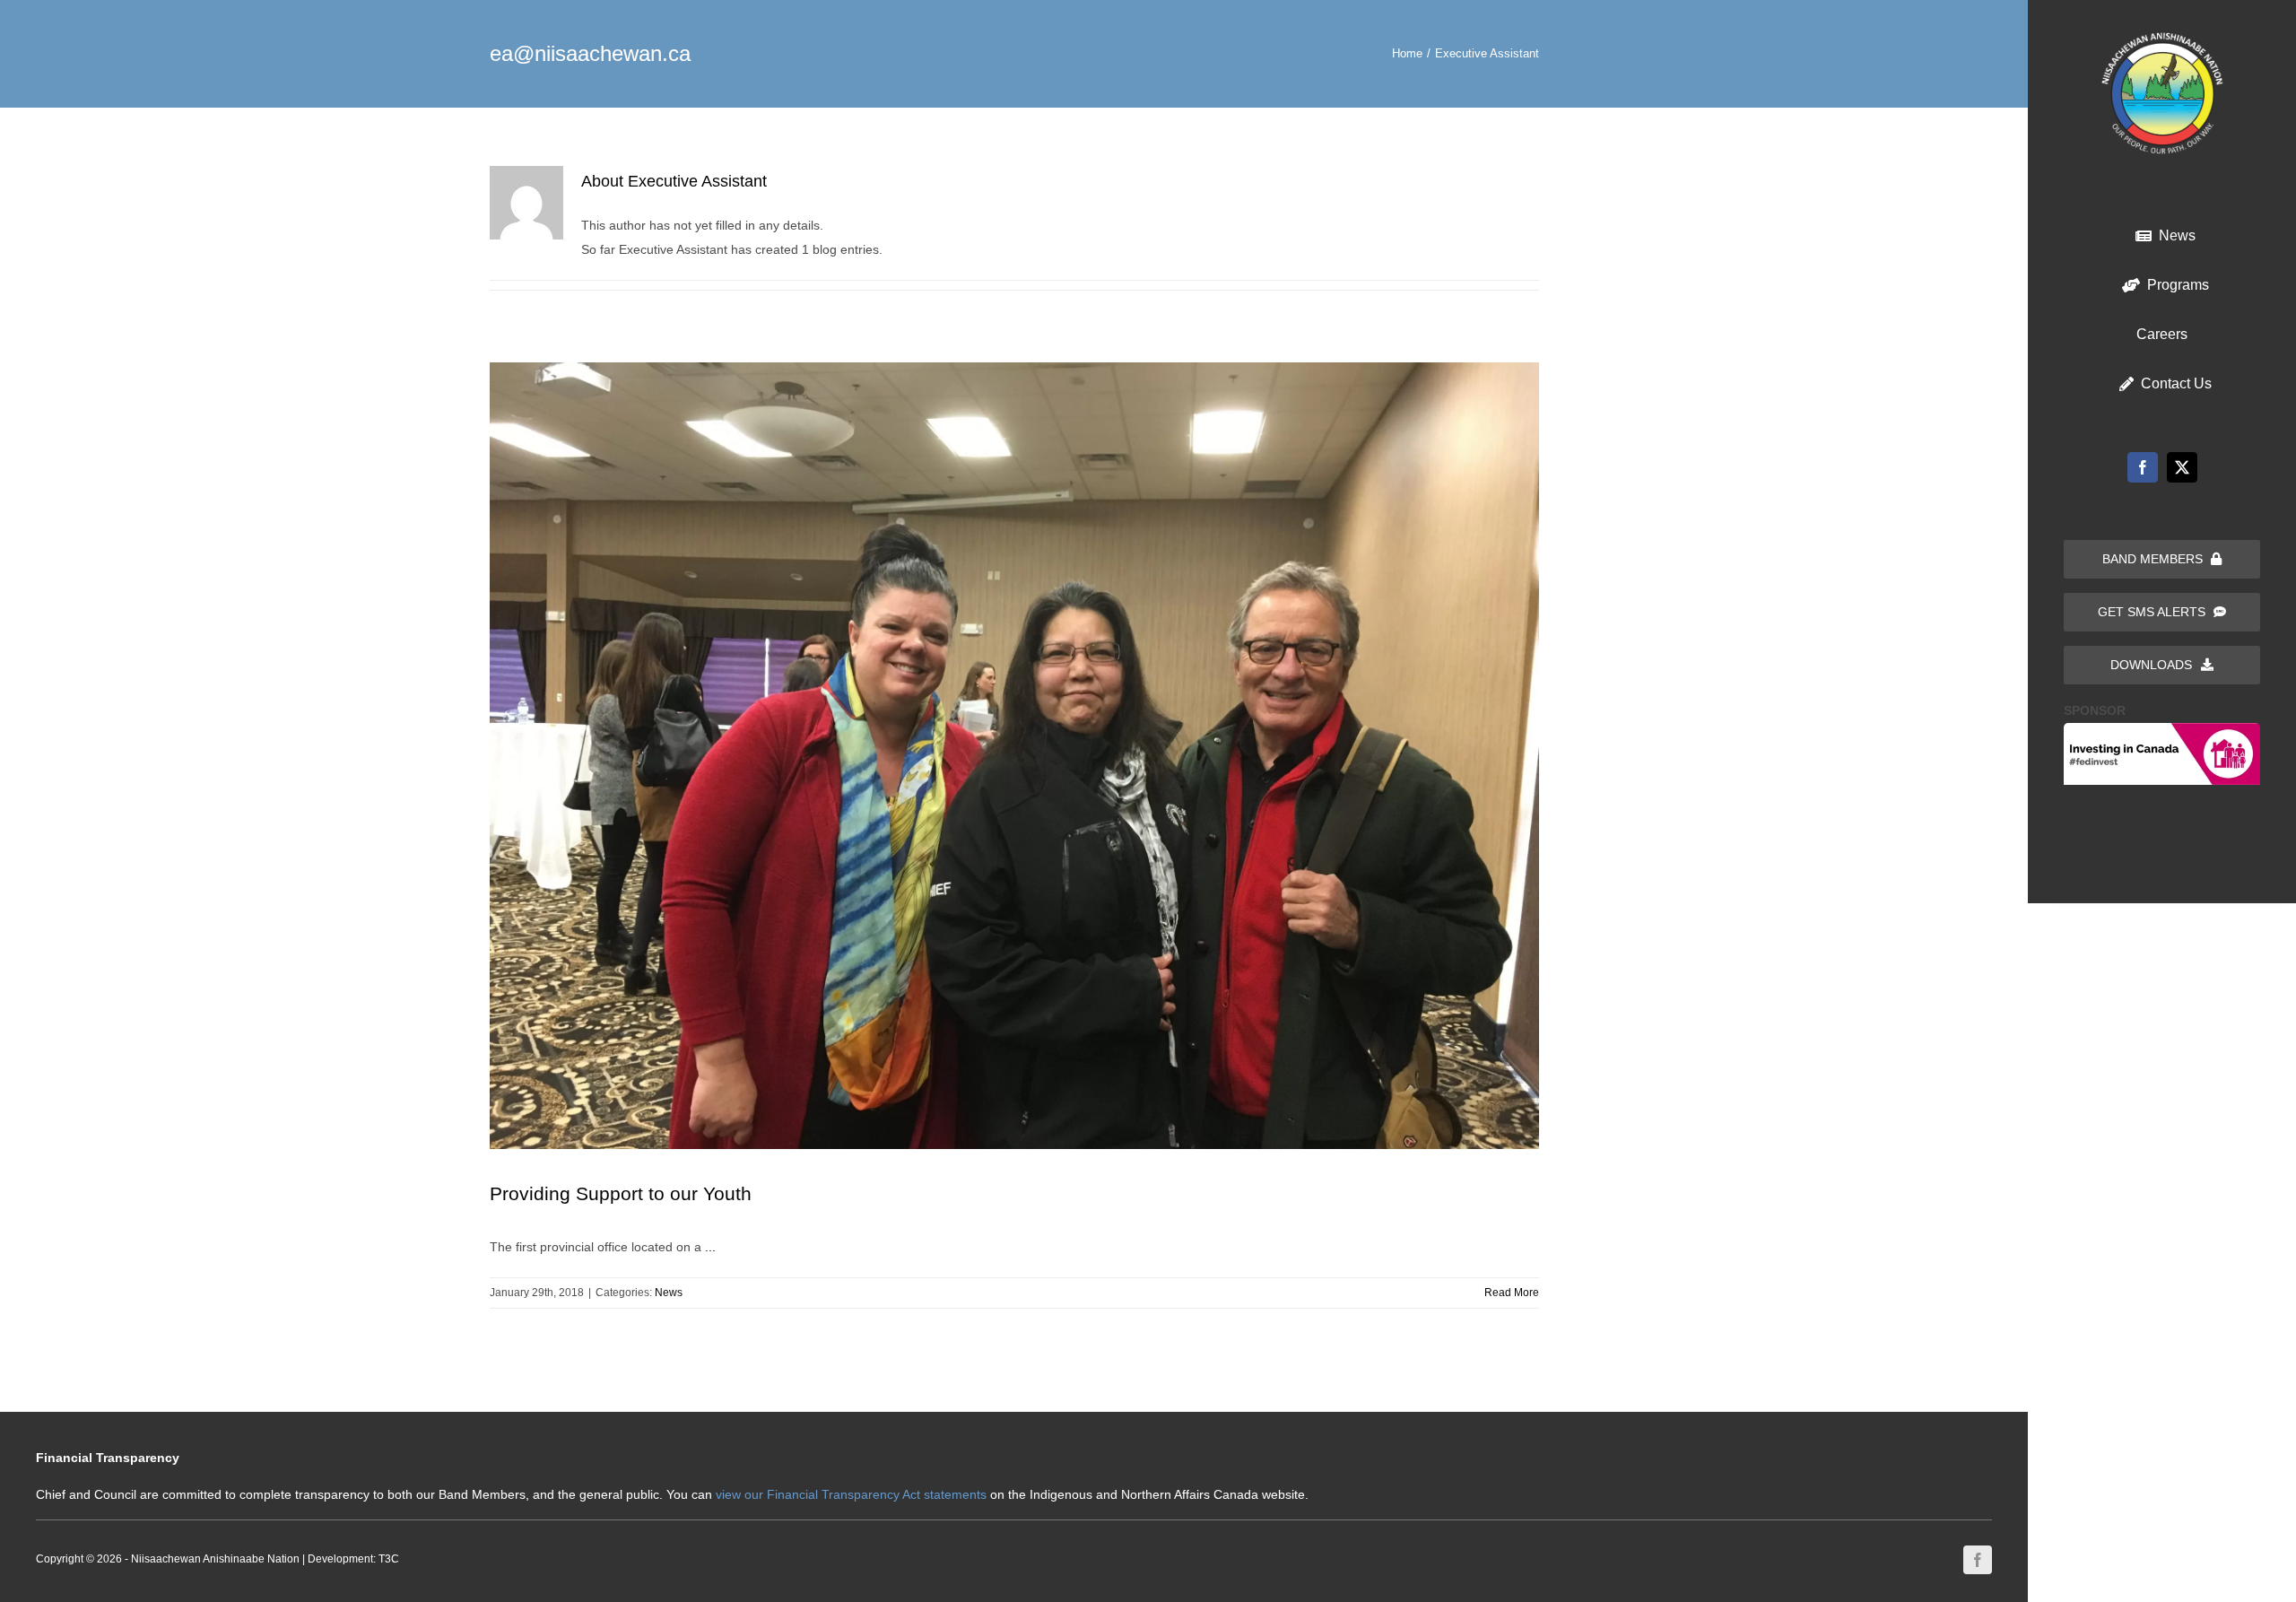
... (710, 1247)
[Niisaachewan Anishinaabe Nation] (2162, 39)
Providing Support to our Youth (621, 1193)
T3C (389, 1559)
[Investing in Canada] (2162, 729)
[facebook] (2143, 467)
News (669, 1293)
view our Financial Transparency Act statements (851, 1494)
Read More (1512, 1293)
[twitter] (2182, 467)
